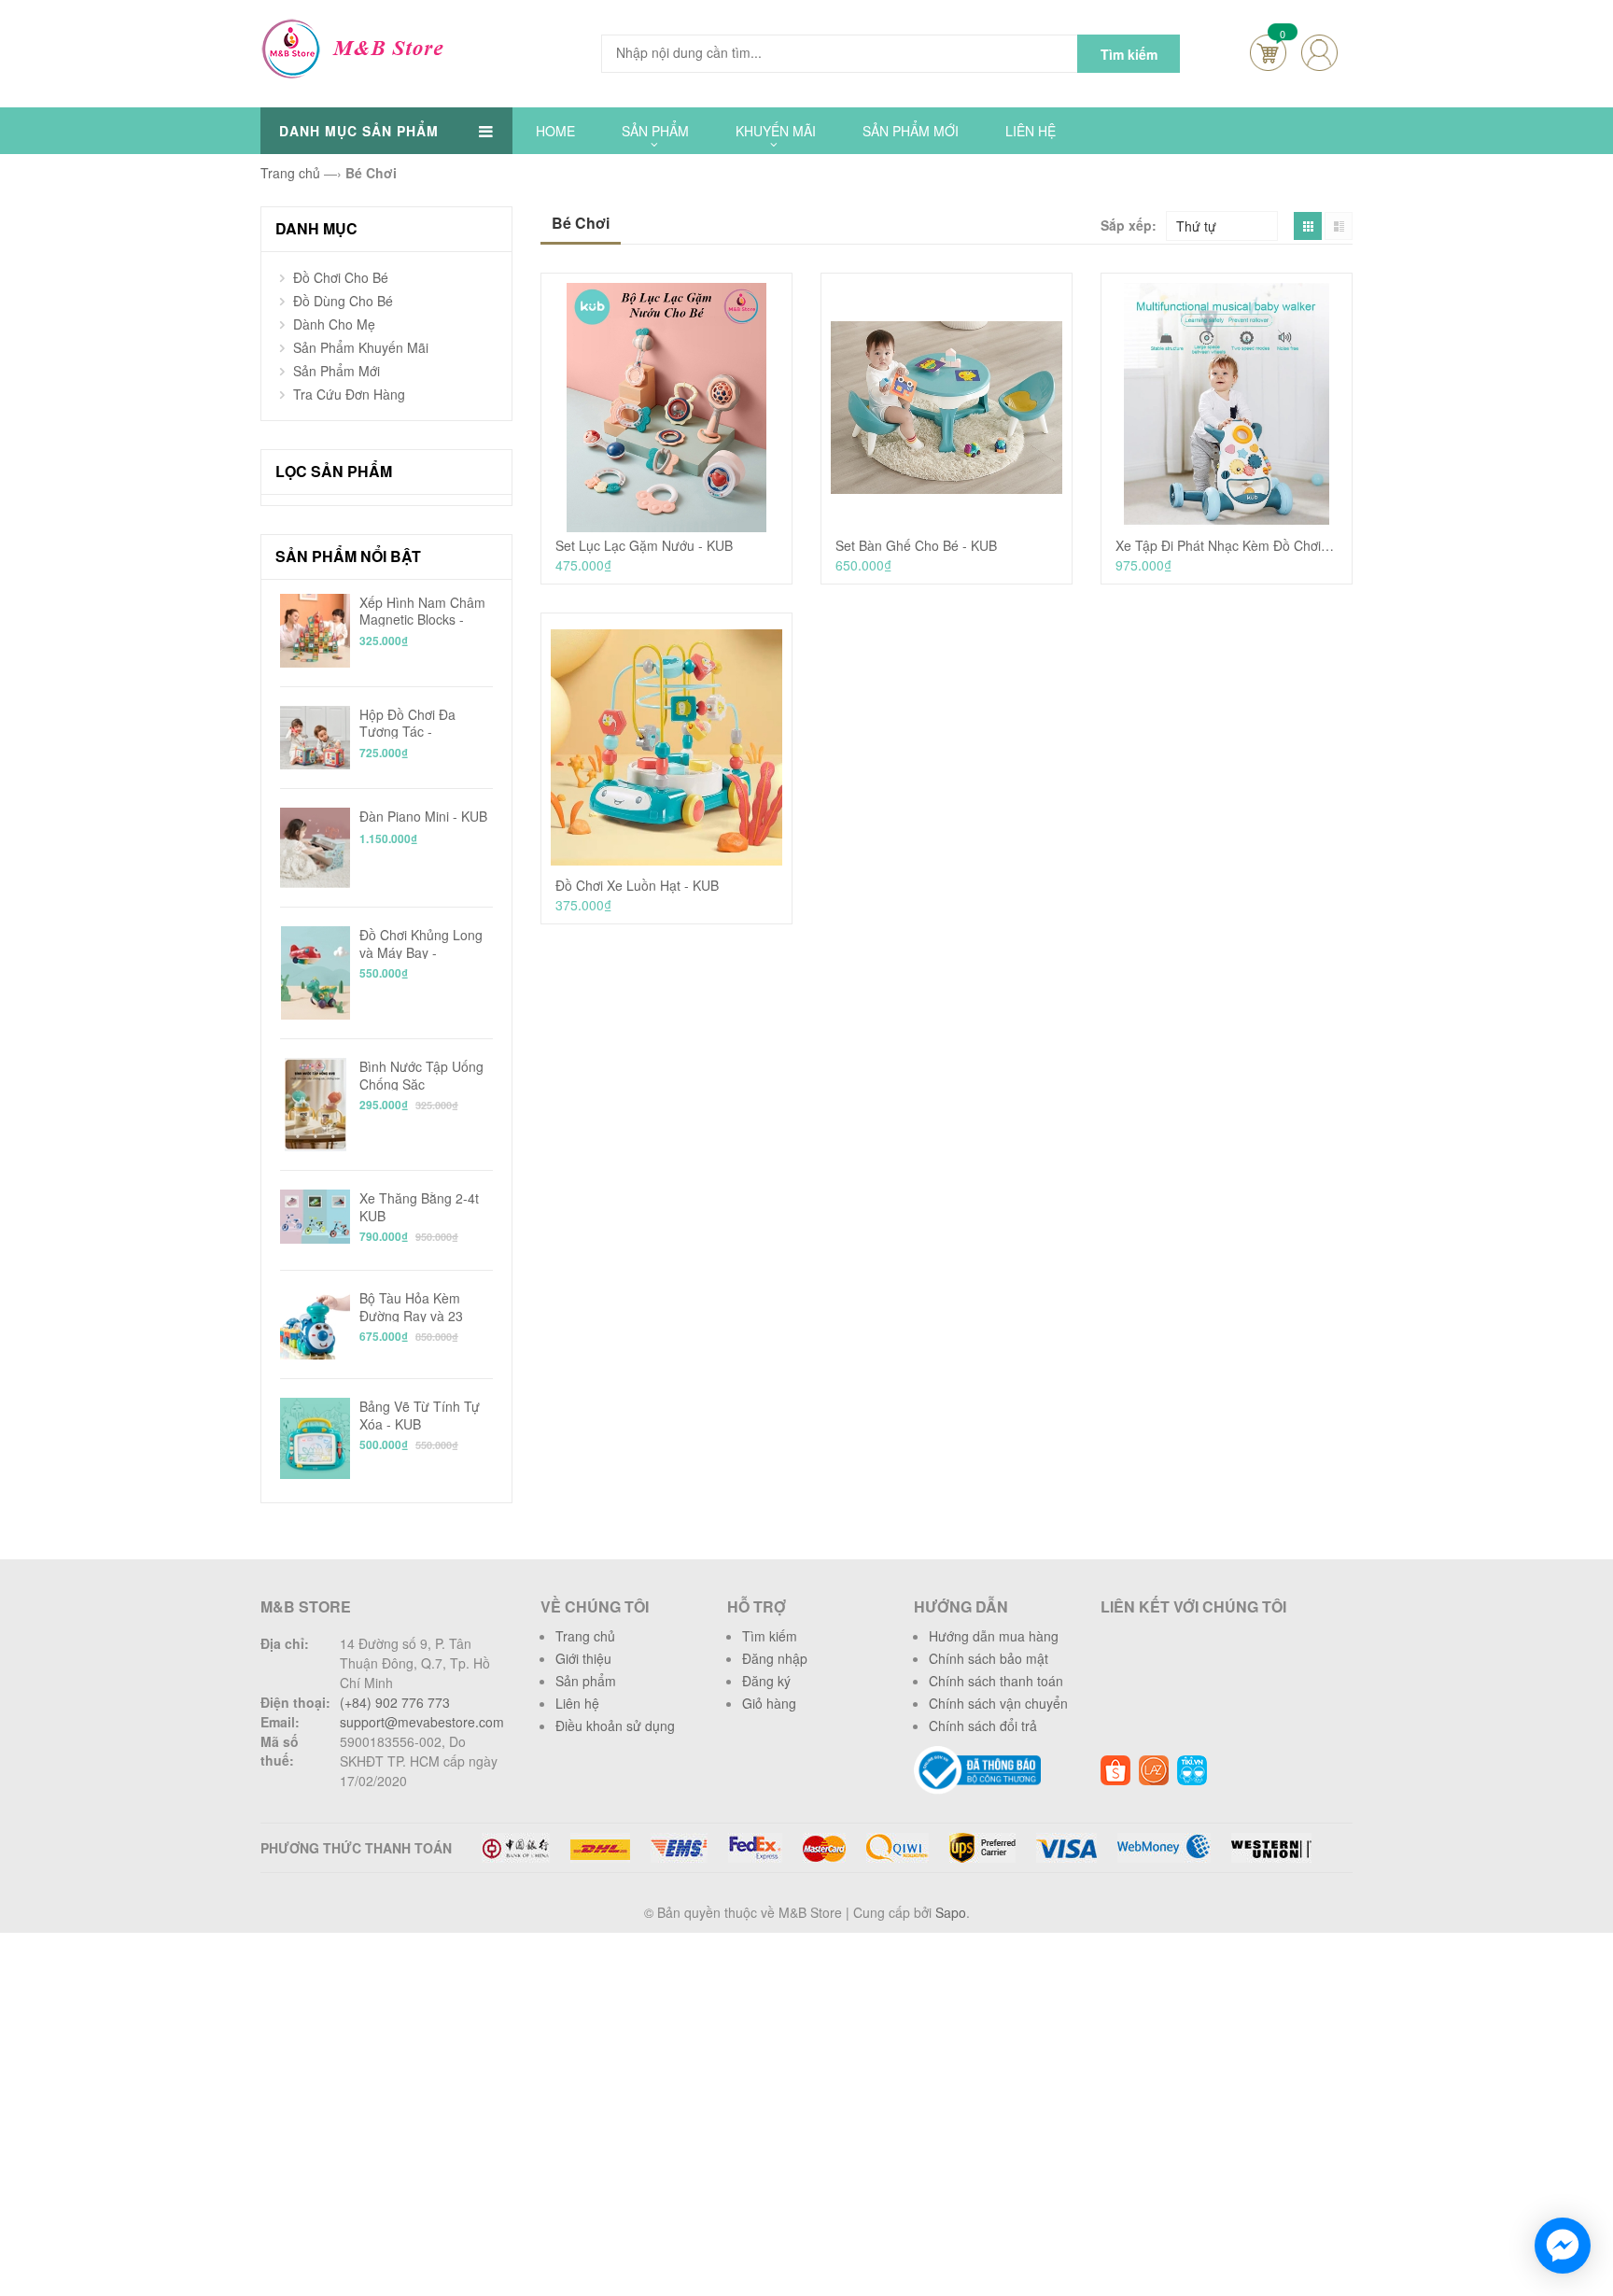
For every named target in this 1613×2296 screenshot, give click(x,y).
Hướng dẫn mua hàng (994, 1636)
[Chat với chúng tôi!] (1563, 2246)
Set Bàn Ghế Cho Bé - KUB (916, 546)
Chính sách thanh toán (996, 1681)
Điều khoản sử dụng (615, 1726)
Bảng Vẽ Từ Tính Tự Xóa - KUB (420, 1414)
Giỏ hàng (769, 1703)
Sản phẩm (586, 1681)
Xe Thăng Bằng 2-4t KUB (419, 1206)
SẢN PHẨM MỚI (911, 131)
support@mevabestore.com (422, 1722)
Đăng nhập (775, 1658)
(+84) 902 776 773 (395, 1702)
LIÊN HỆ (1031, 131)
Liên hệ (577, 1703)
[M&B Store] (356, 47)
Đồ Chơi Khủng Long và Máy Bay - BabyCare (421, 943)
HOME (555, 131)
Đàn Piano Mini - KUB (423, 816)
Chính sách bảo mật (989, 1658)
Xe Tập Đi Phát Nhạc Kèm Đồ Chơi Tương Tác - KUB (1227, 546)
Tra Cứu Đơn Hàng (349, 394)
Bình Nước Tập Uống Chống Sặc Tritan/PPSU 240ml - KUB (421, 1074)
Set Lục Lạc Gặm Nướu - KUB (644, 546)
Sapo (951, 1912)
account (1319, 53)
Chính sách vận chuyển (998, 1703)
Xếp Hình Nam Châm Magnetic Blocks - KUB (422, 610)
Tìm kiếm (770, 1636)
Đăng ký (766, 1681)
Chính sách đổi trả (983, 1726)
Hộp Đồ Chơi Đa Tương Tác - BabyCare (407, 722)
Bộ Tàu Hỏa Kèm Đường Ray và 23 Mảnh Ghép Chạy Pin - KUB (423, 1306)
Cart (1268, 53)
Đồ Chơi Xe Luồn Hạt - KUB (637, 886)
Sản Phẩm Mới (337, 371)
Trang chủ (585, 1636)
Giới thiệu (583, 1658)
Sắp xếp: (1129, 225)
